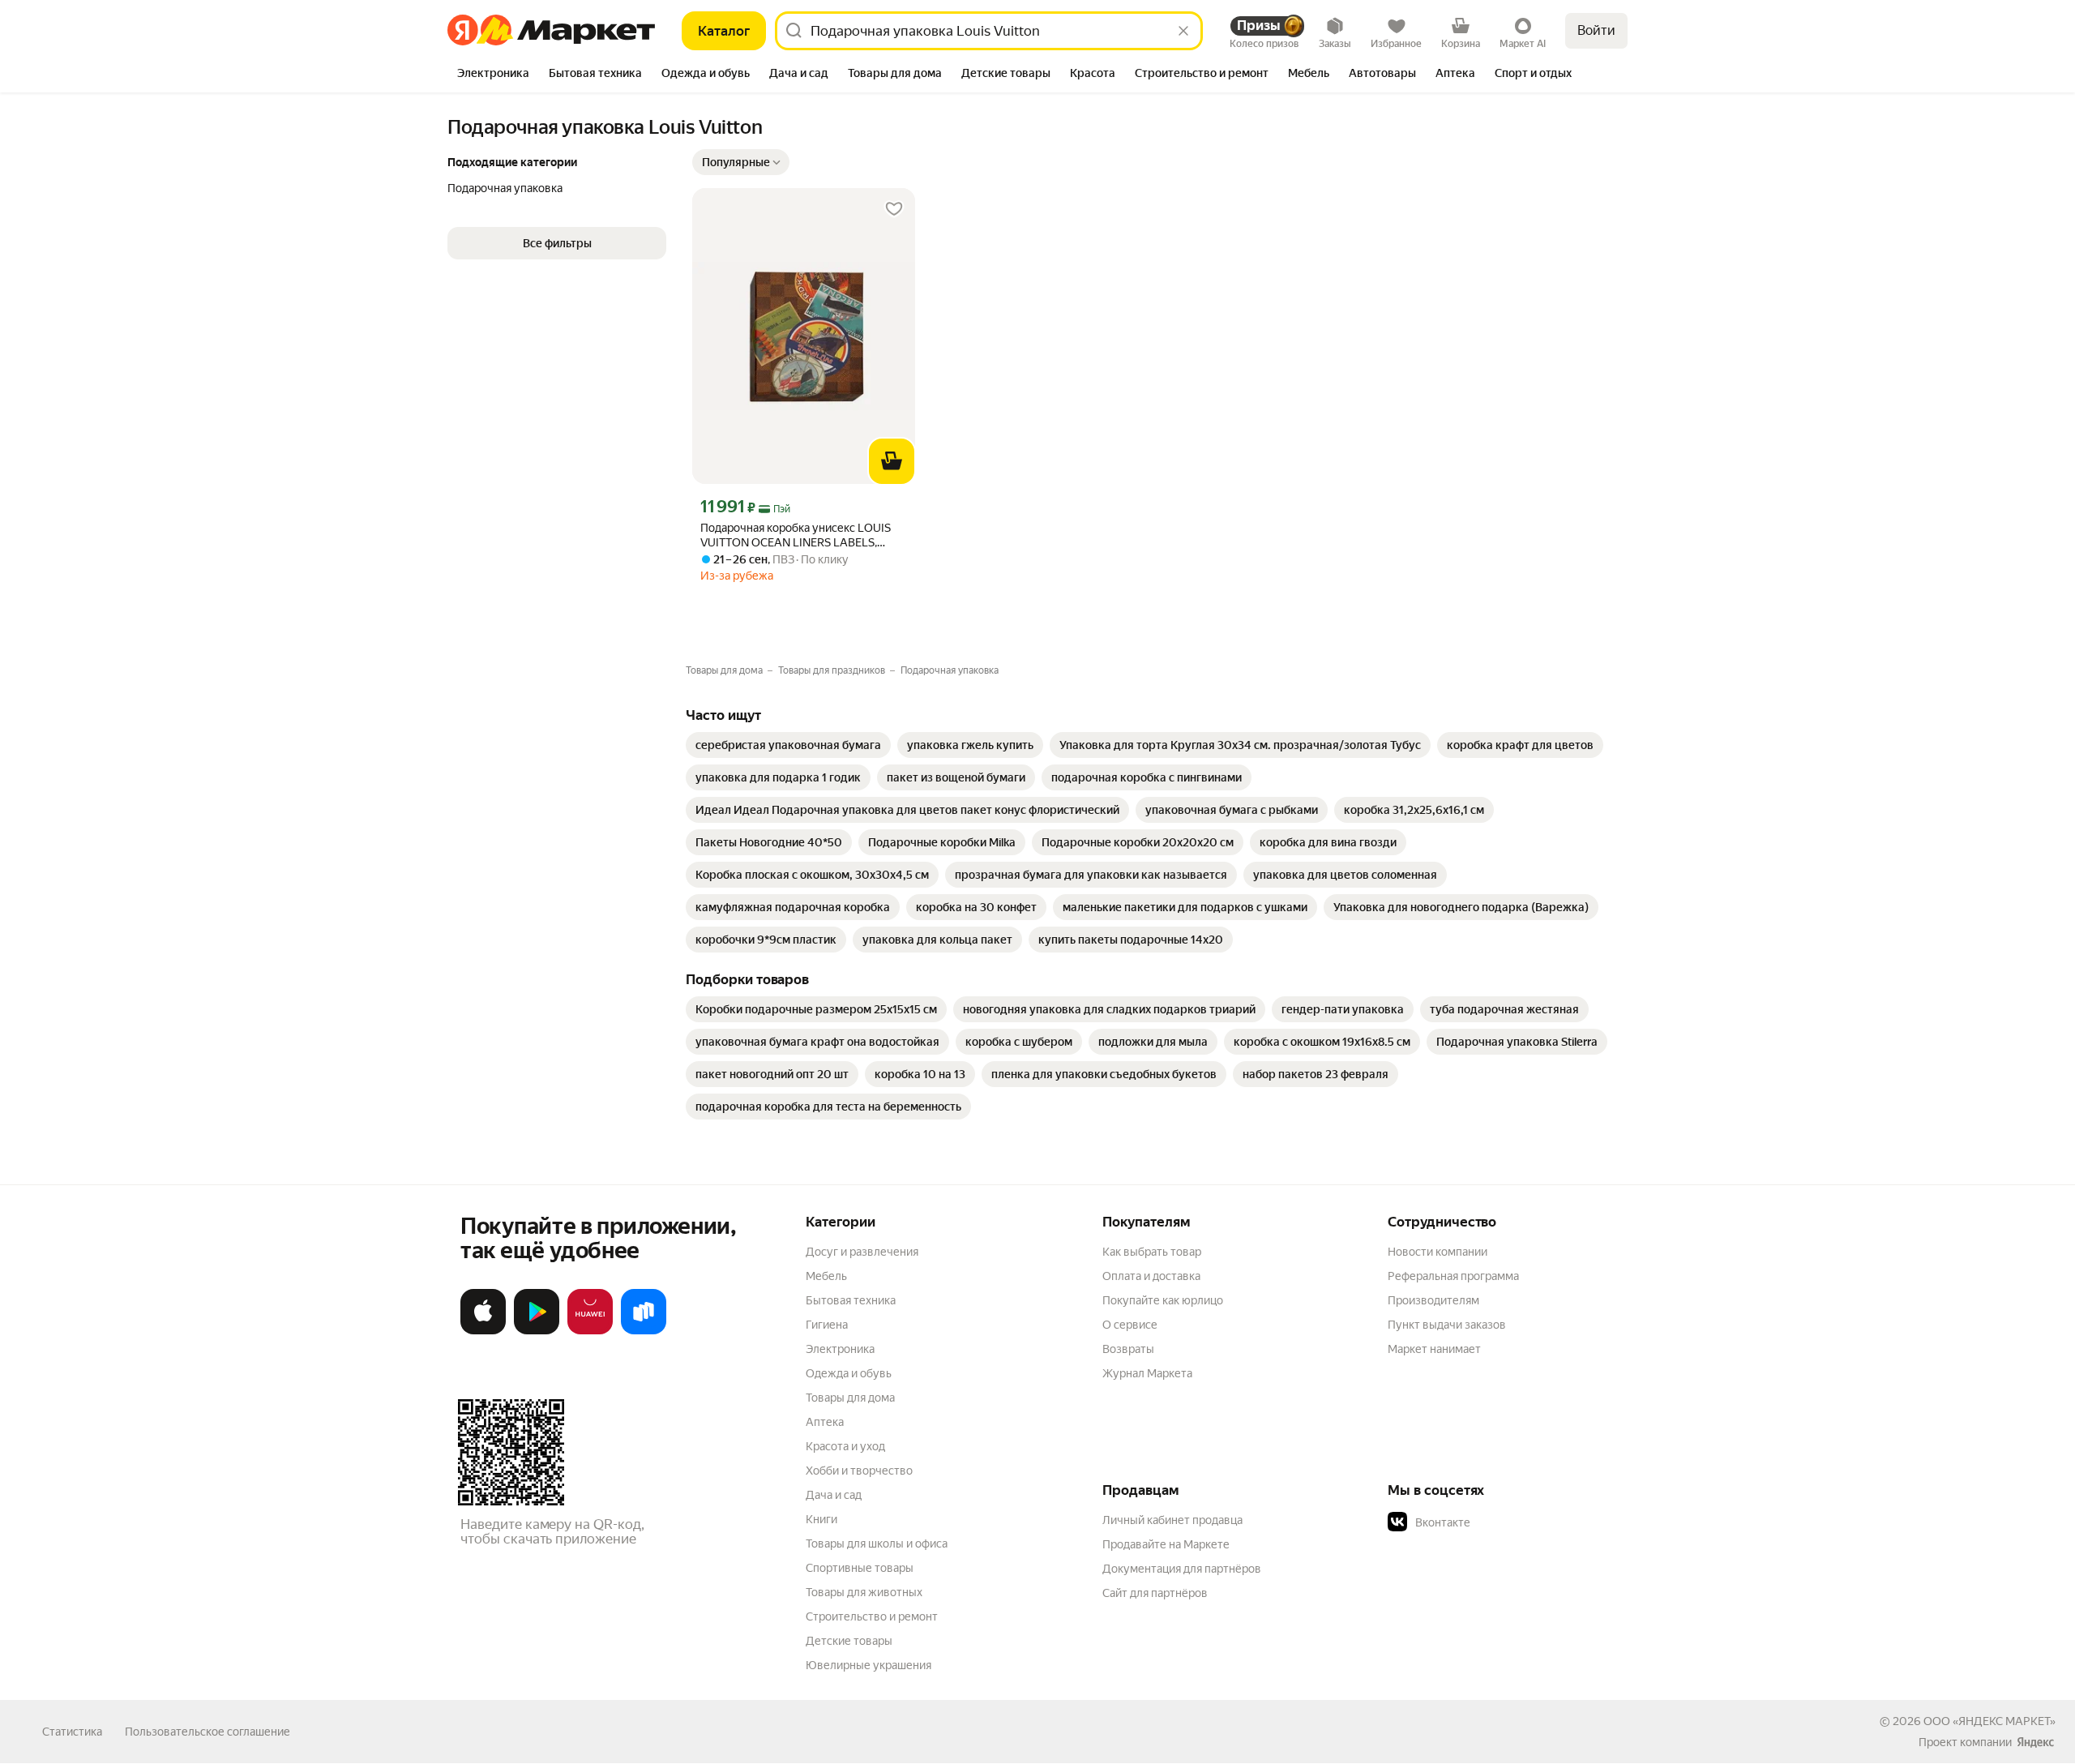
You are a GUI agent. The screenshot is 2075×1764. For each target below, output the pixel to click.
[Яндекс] (2035, 1742)
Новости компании (1438, 1252)
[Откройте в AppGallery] (590, 1331)
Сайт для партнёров (1155, 1593)
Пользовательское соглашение (207, 1732)
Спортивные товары (860, 1568)
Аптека (825, 1422)
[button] (741, 162)
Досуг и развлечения (862, 1252)
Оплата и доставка (1151, 1276)
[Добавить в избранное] (894, 209)
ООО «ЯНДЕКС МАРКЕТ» (1989, 1721)
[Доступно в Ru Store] (644, 1331)
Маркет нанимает (1434, 1349)
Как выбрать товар (1152, 1252)
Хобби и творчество (859, 1471)
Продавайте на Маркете (1166, 1544)
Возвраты (1128, 1349)
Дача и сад (834, 1495)
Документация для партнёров (1182, 1569)
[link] (788, 745)
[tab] (493, 75)
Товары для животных (864, 1592)
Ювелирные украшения (869, 1665)
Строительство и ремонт (872, 1616)
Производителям (1433, 1300)
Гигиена (827, 1325)
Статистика (72, 1732)
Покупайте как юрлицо (1163, 1300)
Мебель (826, 1276)
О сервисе (1130, 1325)
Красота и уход (845, 1446)
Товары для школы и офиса (877, 1543)
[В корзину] (892, 461)
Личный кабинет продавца (1172, 1520)
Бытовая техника (851, 1300)
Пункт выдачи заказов (1447, 1325)
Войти (1596, 30)
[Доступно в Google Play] (537, 1331)
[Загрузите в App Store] (483, 1331)
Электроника (840, 1349)
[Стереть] (1183, 31)
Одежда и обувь (849, 1373)
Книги (821, 1519)
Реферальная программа (1453, 1276)
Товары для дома (850, 1398)
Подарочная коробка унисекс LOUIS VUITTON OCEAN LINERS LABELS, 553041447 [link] (796, 535)
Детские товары (849, 1641)
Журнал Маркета (1147, 1373)
